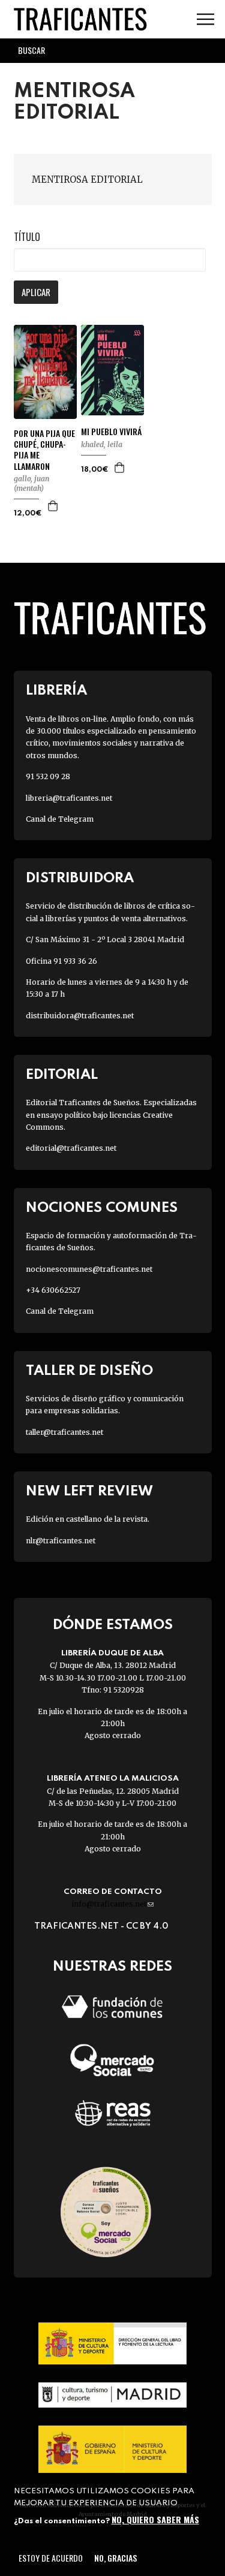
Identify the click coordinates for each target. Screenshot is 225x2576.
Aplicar (36, 292)
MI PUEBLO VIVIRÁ (111, 432)
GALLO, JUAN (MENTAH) (31, 483)
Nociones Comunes (102, 1208)
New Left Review (89, 1491)
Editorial (62, 1075)
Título (27, 237)
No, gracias (115, 2558)
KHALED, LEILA (102, 444)
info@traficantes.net (112, 1904)
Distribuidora (80, 878)
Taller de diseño (89, 1371)
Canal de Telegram (60, 819)
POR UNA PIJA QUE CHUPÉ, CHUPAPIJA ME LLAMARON (44, 450)
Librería (56, 691)
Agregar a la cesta (53, 506)
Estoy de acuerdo (51, 2558)
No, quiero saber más (155, 2519)
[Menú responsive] (205, 19)
